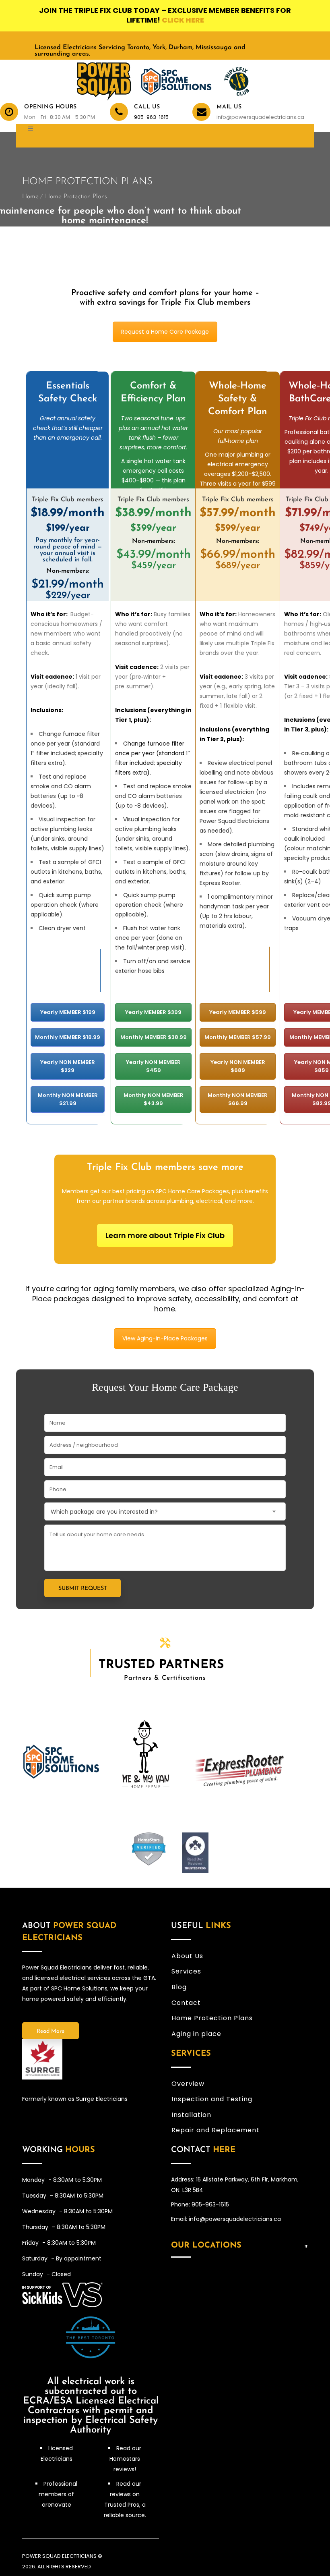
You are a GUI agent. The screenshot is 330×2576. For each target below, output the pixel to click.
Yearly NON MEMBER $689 (238, 1066)
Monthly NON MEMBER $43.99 (154, 1099)
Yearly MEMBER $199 (68, 1012)
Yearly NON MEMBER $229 (68, 1066)
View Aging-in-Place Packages (165, 1338)
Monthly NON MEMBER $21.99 (68, 1099)
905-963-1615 (210, 2204)
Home (30, 197)
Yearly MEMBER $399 (153, 1012)
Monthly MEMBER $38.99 (154, 1037)
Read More (51, 2031)
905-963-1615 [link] (151, 117)
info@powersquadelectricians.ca (259, 117)
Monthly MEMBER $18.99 (68, 1037)
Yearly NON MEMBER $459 (153, 1066)
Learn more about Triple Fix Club (165, 1235)
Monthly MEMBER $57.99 (238, 1037)
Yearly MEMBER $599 (238, 1012)
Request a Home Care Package (165, 332)
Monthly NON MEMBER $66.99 (238, 1099)
